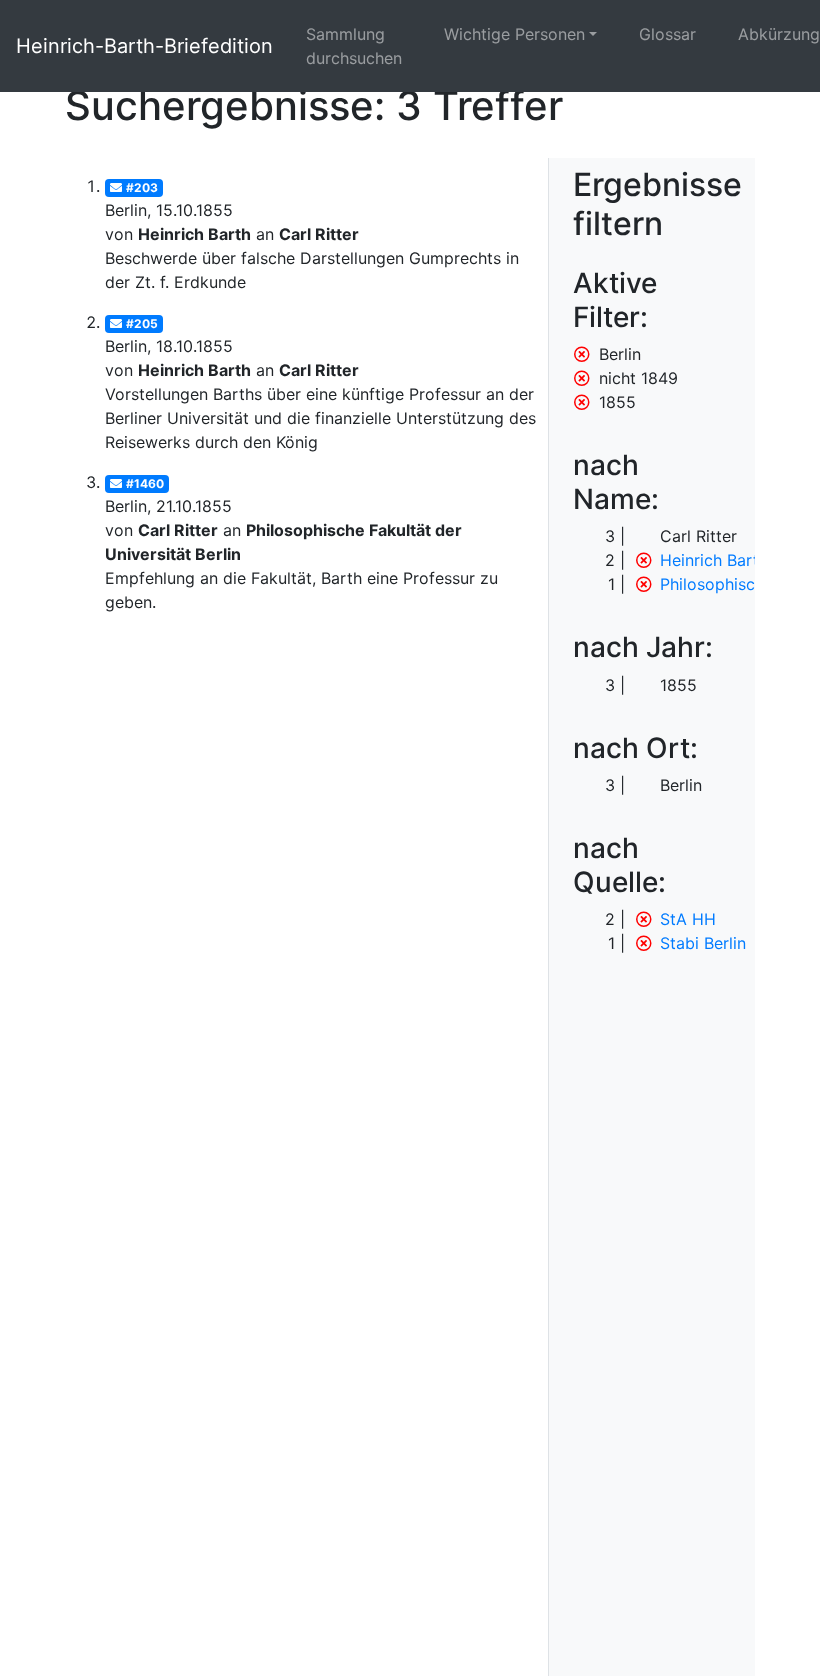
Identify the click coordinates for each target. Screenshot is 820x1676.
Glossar (667, 34)
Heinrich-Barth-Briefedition (144, 46)
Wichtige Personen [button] (514, 34)
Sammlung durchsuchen (354, 46)
